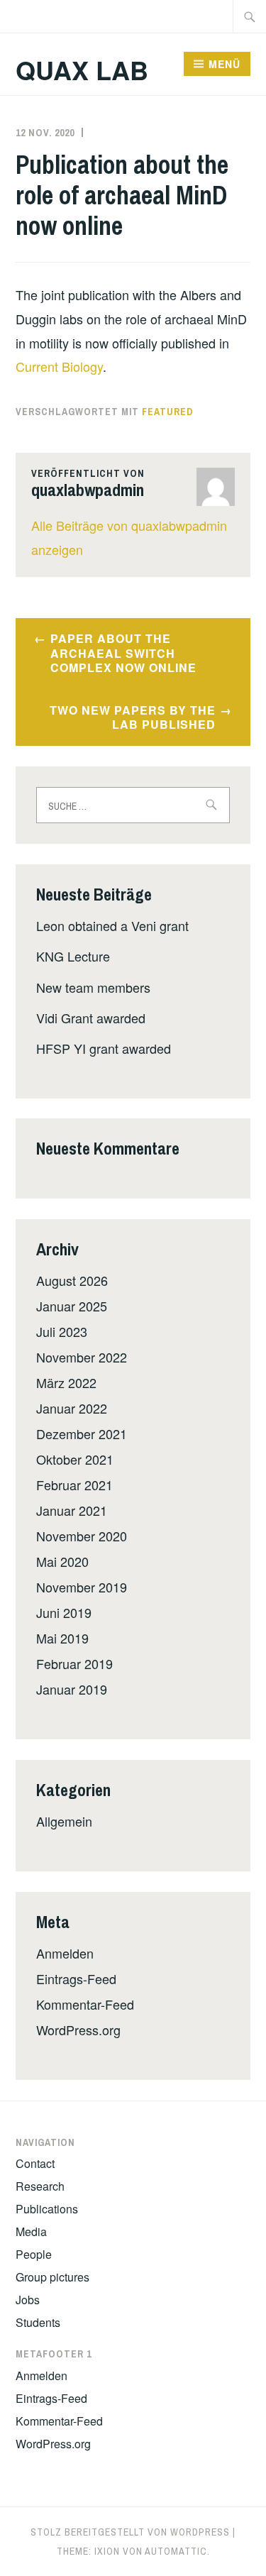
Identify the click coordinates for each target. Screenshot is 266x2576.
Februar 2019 (74, 1663)
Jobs (28, 2300)
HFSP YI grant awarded (104, 1048)
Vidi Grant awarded (91, 1018)
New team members (93, 987)
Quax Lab (82, 70)
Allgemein (64, 1821)
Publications (47, 2209)
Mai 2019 (62, 1638)
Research (40, 2186)
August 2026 (72, 1280)
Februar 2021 (74, 1485)
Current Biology (59, 366)
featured (168, 412)
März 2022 (66, 1382)
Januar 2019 (72, 1689)
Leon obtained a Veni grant (112, 925)
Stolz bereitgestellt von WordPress (130, 2532)
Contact (35, 2163)
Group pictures (52, 2277)
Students (38, 2322)
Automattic (176, 2551)
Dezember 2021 (82, 1433)
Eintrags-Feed (76, 1978)
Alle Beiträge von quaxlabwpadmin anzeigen (129, 537)
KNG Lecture (73, 956)
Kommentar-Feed (85, 2004)
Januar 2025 (72, 1306)
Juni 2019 (64, 1612)
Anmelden (65, 1953)
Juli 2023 (62, 1331)
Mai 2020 (62, 1561)
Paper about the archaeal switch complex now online (123, 653)
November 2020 (82, 1536)
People (34, 2254)
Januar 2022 (72, 1408)
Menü (225, 64)
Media (31, 2231)
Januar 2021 (72, 1510)
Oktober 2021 (75, 1459)
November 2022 (82, 1357)
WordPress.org (78, 2030)
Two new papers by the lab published (133, 717)
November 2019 (82, 1587)
